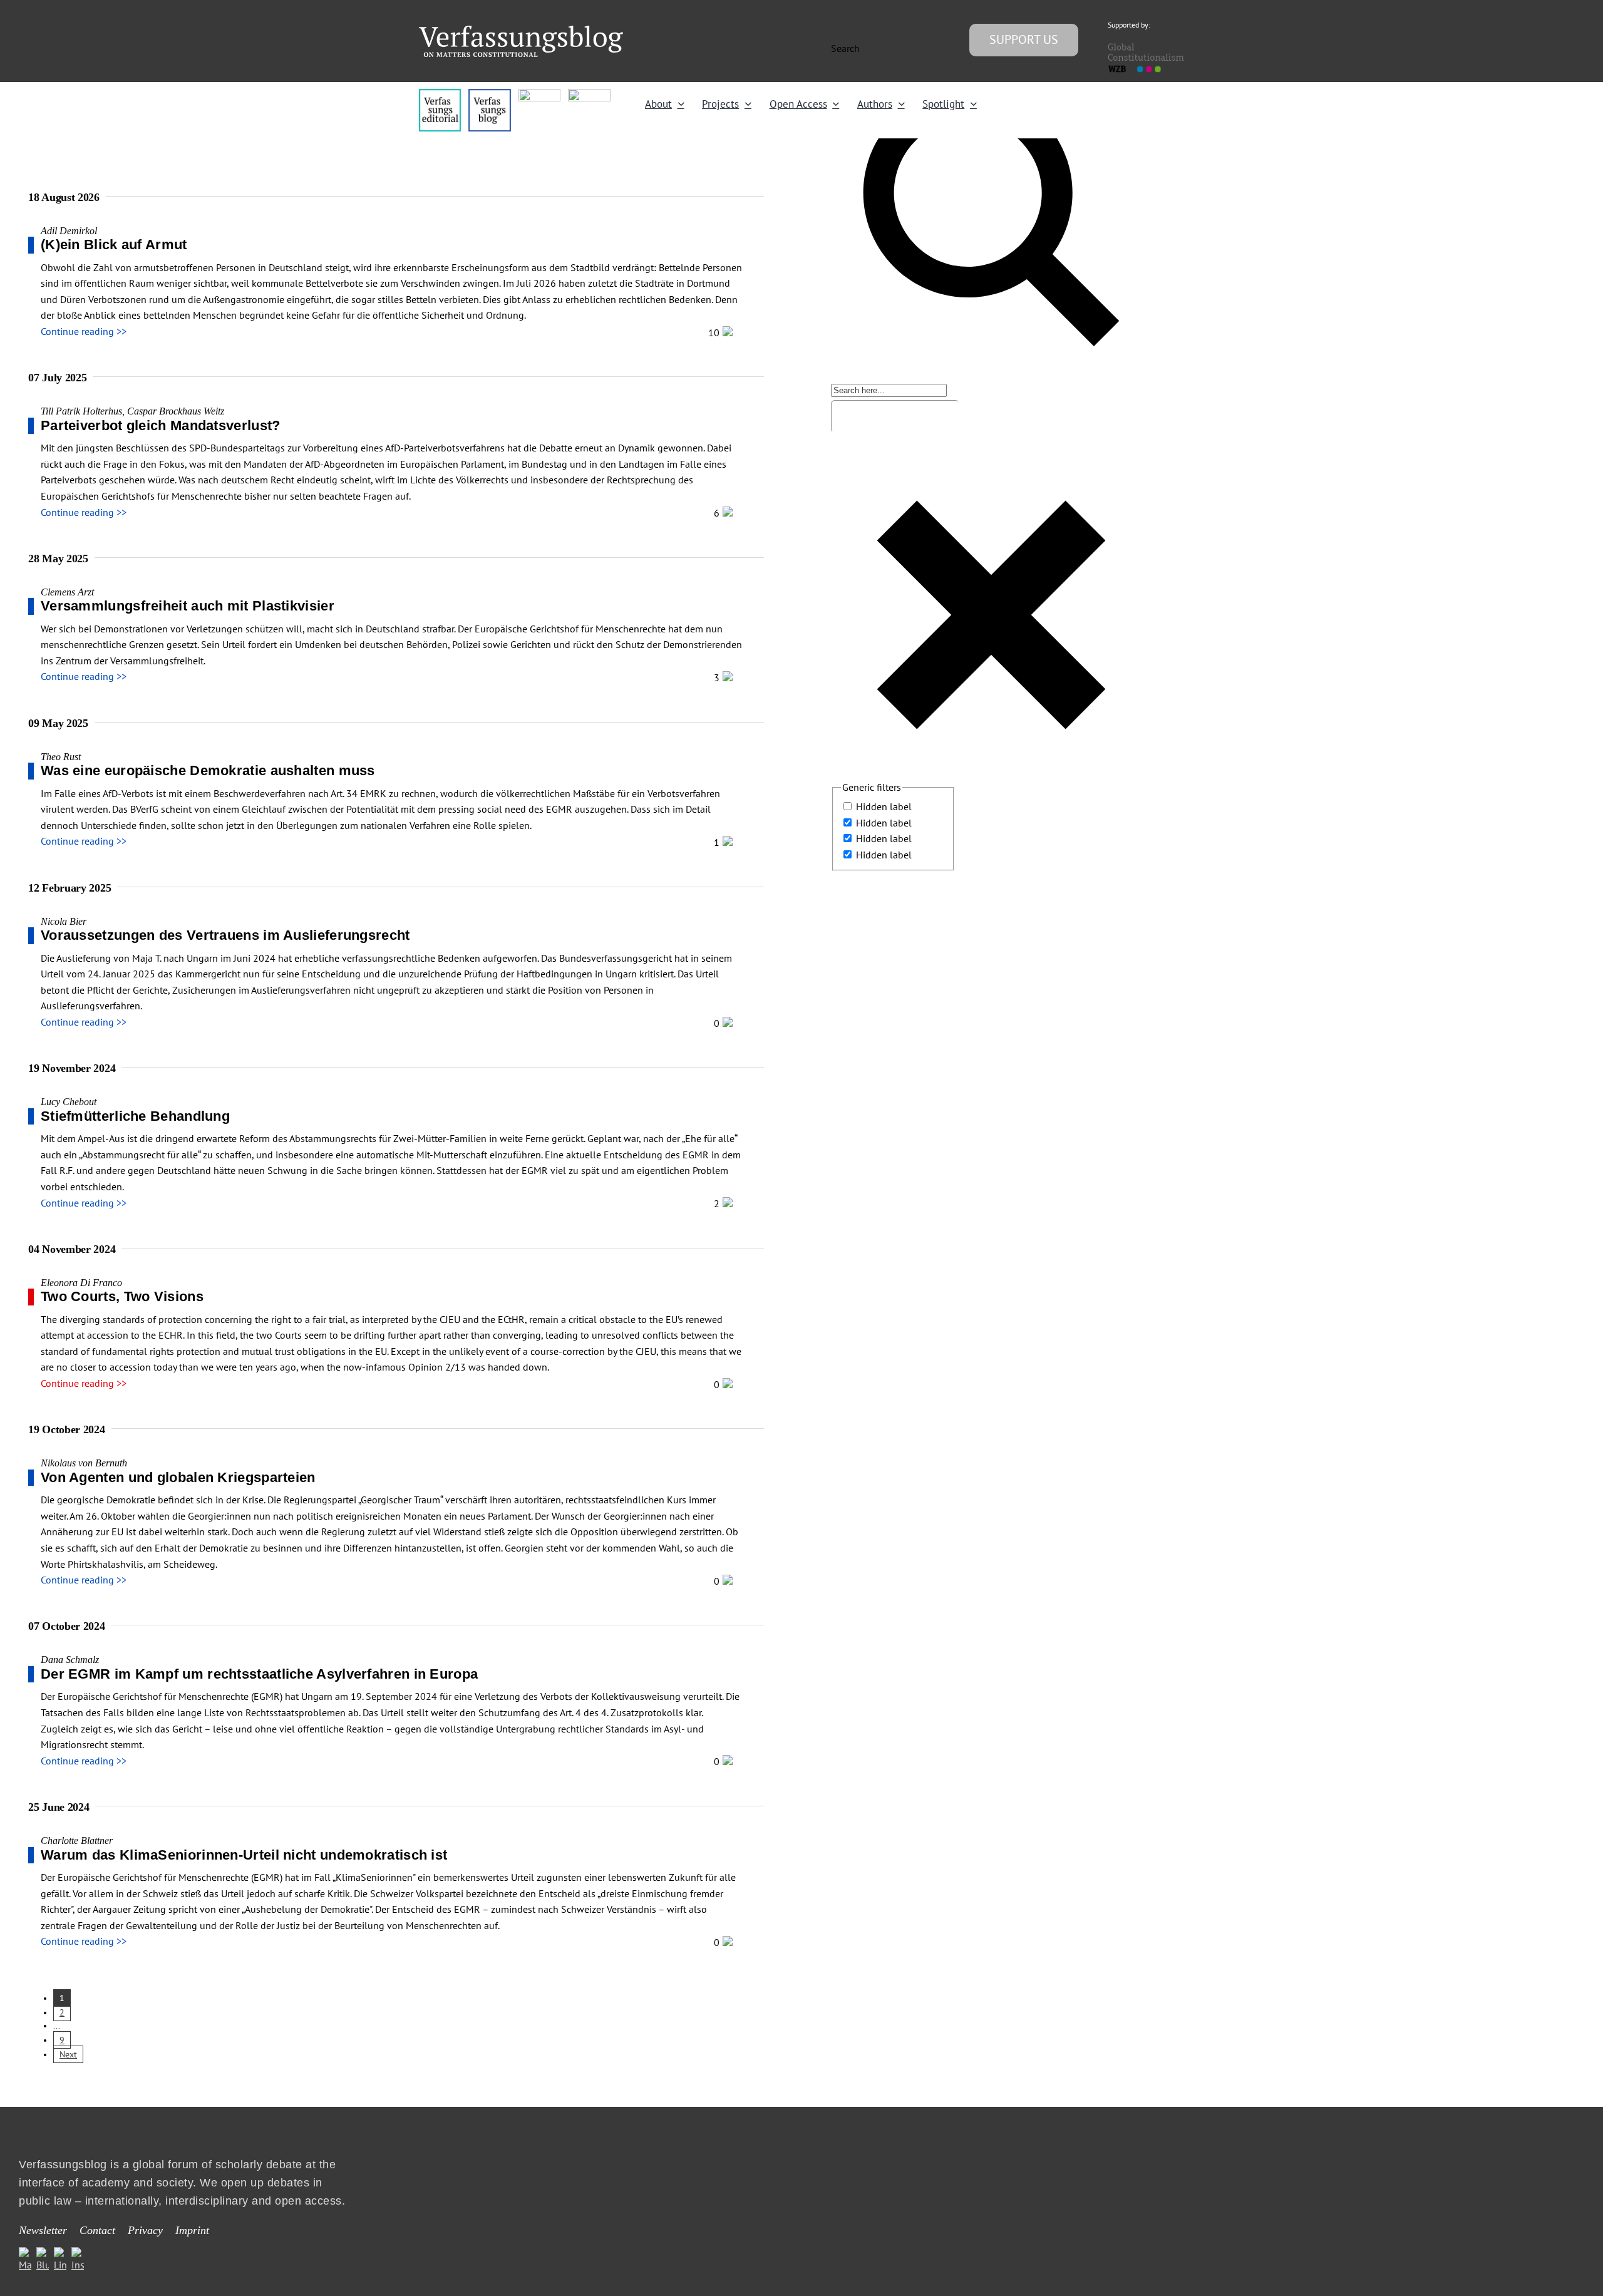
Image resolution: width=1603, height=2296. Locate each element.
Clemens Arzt (67, 592)
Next (68, 2054)
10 (715, 332)
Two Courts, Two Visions (122, 1296)
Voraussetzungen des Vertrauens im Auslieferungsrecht (225, 935)
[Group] (521, 31)
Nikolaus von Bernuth (84, 1463)
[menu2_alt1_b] (539, 94)
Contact (97, 2230)
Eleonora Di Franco (81, 1283)
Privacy (145, 2230)
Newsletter (43, 2230)
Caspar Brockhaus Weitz (176, 411)
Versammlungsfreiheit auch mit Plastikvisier (188, 606)
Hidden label (884, 806)
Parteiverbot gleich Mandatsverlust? (161, 425)
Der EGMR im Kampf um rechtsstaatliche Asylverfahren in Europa (259, 1674)
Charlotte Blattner (77, 1840)
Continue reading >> (84, 331)
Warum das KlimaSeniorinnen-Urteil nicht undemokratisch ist (244, 1855)
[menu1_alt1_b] (489, 94)
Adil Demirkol (69, 231)
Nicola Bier (64, 921)
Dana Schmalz (70, 1660)
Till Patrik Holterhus (81, 411)
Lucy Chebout (69, 1102)
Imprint (192, 2230)
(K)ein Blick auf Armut (114, 245)
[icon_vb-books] (589, 94)
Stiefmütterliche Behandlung (135, 1116)
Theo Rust (61, 757)
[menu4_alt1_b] (440, 94)
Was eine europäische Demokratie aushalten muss (208, 770)
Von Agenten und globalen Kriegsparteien (178, 1477)
